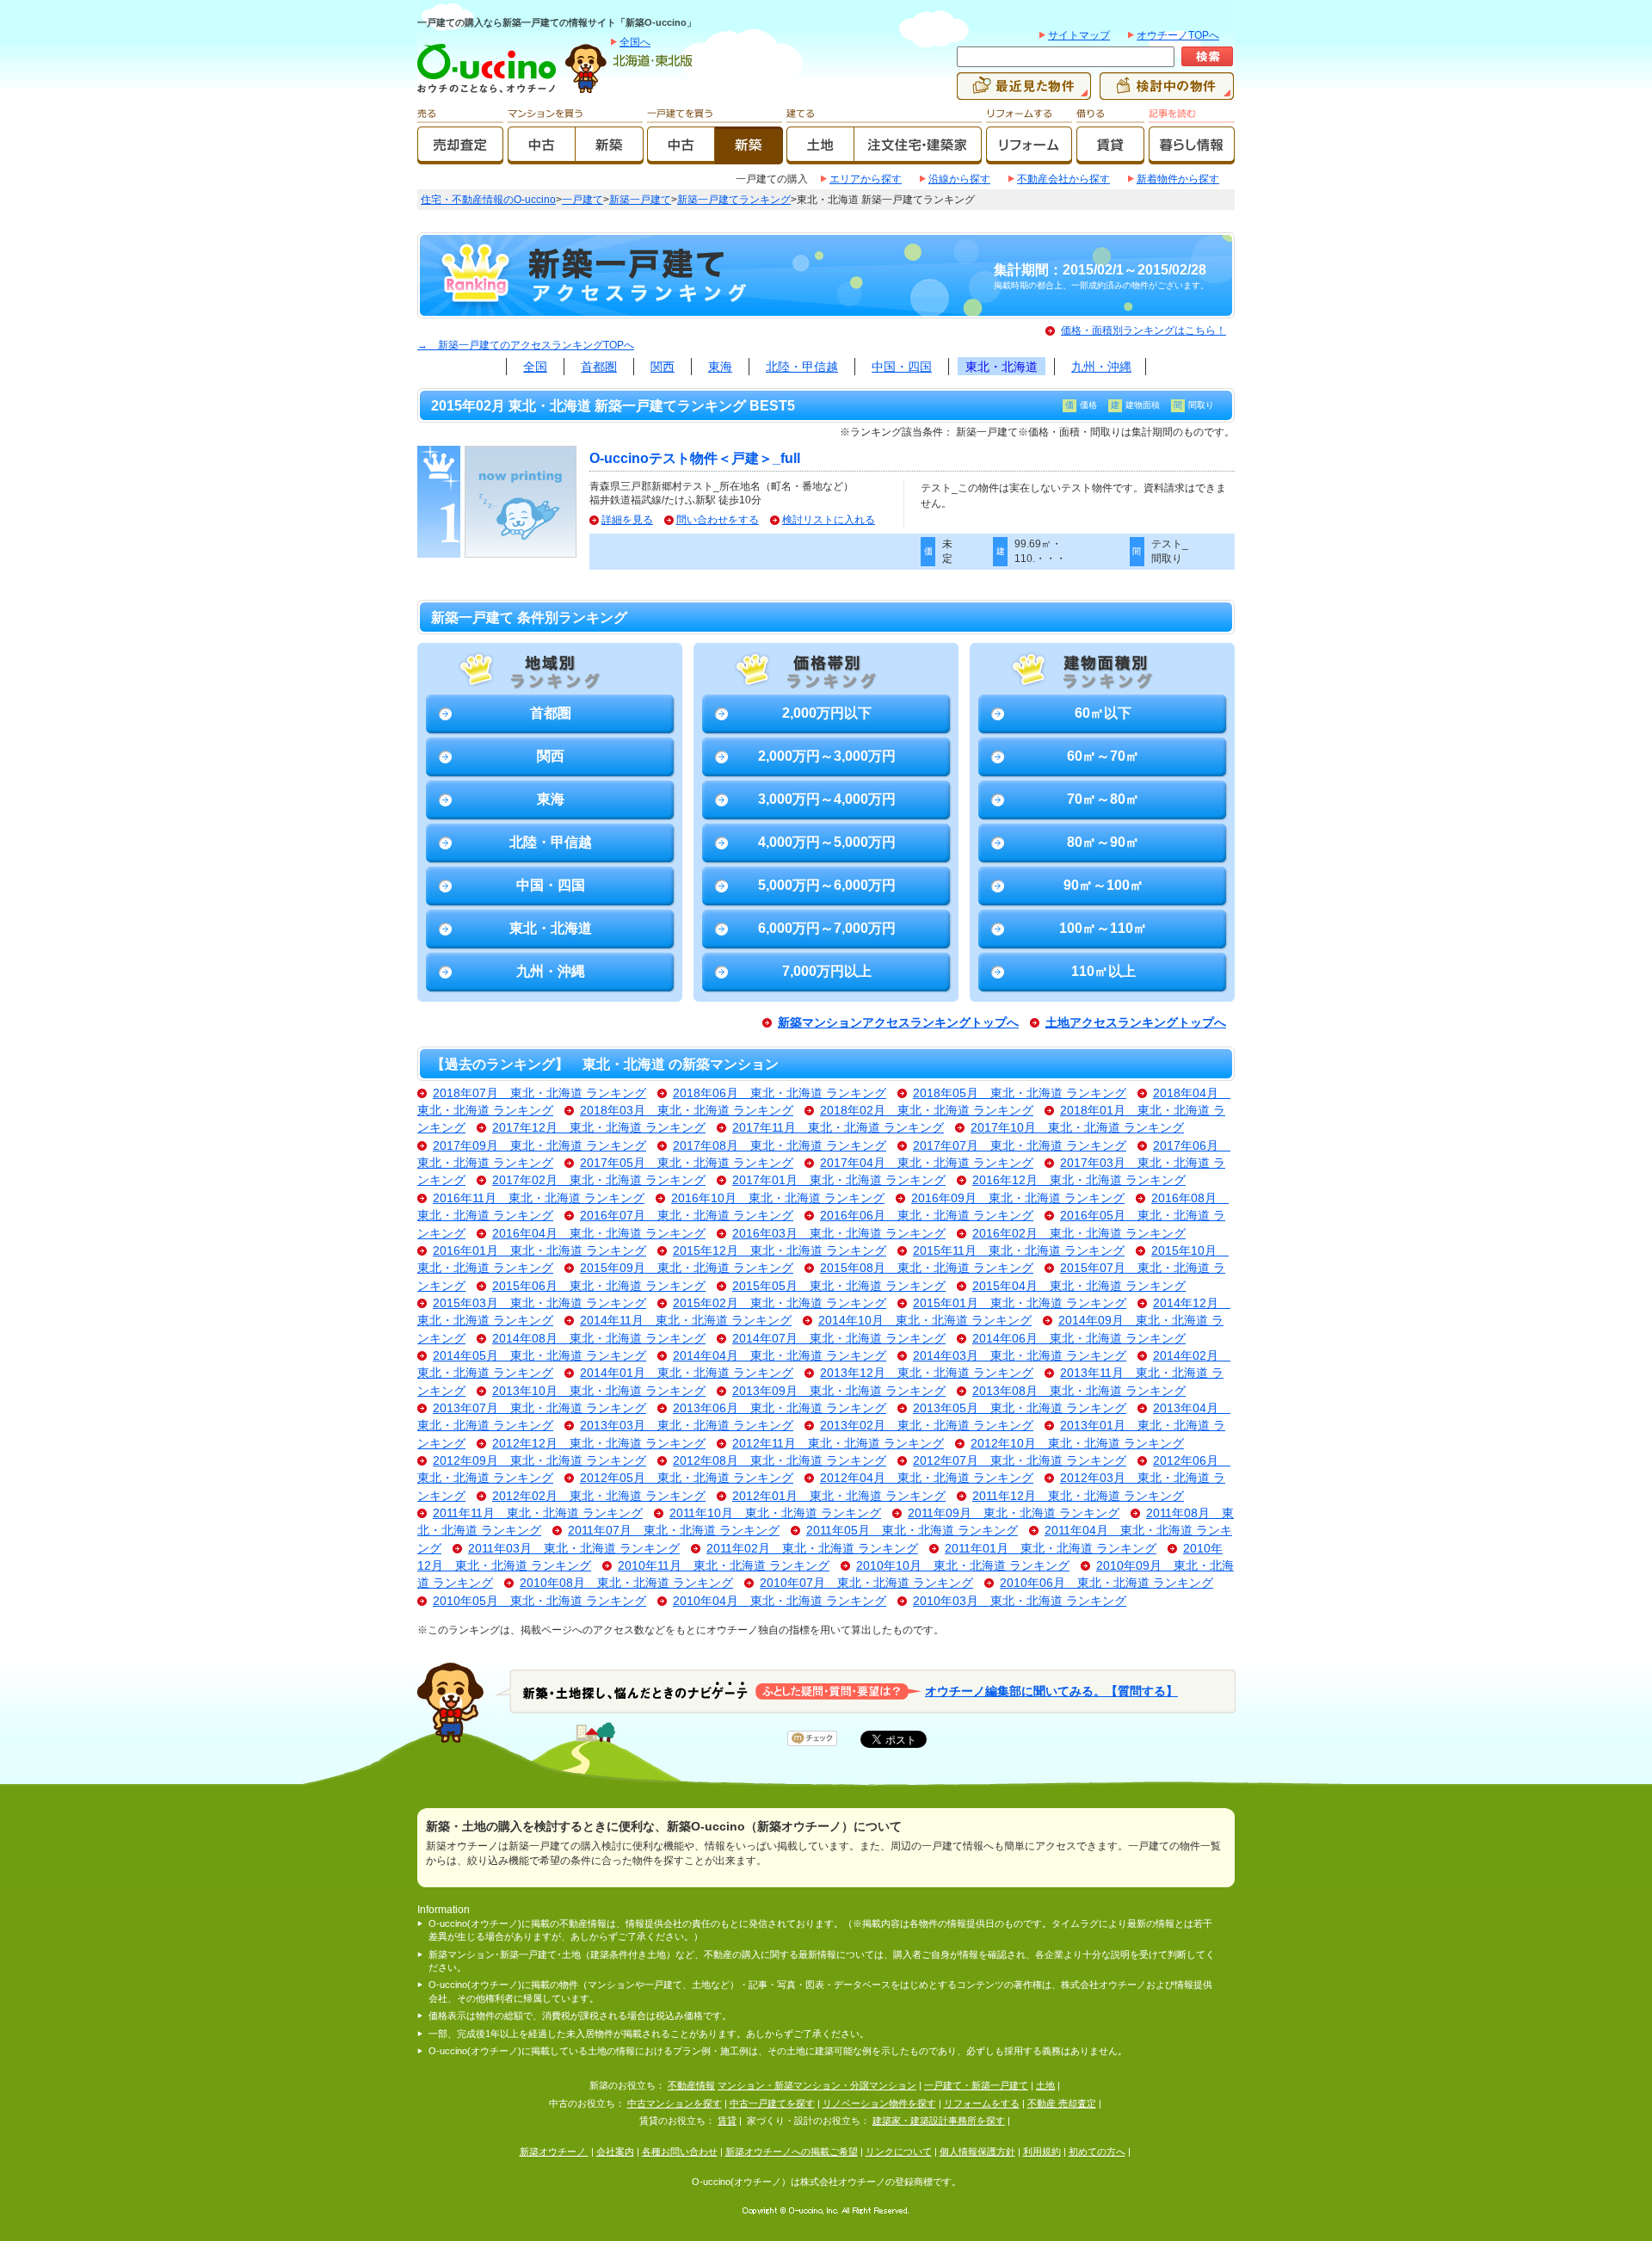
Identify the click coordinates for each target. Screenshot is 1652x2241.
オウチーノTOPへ (1178, 35)
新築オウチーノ (554, 2151)
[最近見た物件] (1024, 92)
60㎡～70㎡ (1103, 756)
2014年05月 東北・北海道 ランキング (539, 1356)
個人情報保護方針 (977, 2151)
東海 (720, 367)
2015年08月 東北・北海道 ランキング (927, 1268)
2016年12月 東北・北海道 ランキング (1079, 1180)
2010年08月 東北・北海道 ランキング (626, 1583)
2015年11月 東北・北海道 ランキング (1019, 1251)
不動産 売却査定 (1062, 2103)
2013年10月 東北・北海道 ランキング (599, 1391)
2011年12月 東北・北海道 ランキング (1078, 1496)
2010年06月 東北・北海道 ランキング (1106, 1583)
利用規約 (1042, 2151)
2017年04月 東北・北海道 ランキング (927, 1163)
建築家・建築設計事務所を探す (939, 2121)
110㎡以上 (1103, 971)
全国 (535, 367)
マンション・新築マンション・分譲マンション (817, 2085)
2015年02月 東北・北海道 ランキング (780, 1303)
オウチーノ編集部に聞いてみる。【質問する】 (1051, 1691)
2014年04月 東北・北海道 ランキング (780, 1356)
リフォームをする (982, 2103)
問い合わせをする (718, 520)
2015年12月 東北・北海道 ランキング (780, 1251)
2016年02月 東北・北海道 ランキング (1079, 1234)
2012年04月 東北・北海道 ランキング (927, 1478)
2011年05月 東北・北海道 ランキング (912, 1531)
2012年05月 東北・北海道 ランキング (687, 1478)
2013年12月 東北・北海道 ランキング (927, 1373)
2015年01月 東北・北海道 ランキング (1020, 1303)
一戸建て (583, 200)
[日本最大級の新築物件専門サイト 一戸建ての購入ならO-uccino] (490, 92)
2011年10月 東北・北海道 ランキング (775, 1513)
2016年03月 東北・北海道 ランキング (839, 1234)
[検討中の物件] (1167, 92)
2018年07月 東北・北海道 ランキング (539, 1093)
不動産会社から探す (1063, 179)
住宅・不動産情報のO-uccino (488, 200)
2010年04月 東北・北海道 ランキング (780, 1601)
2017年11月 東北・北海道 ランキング (838, 1128)
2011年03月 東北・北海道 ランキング (574, 1549)
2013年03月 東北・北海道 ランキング (687, 1426)
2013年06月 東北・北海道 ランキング (780, 1408)
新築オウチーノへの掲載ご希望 (792, 2151)
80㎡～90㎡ (1103, 842)
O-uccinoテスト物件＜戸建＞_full (695, 458)
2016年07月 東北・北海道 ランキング (687, 1216)
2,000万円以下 (827, 713)
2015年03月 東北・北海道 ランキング (539, 1303)
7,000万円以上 (827, 971)
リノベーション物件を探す (879, 2103)
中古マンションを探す (675, 2103)
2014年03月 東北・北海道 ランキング (1020, 1356)
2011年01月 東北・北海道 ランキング (1051, 1549)
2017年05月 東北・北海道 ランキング (687, 1163)
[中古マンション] (542, 157)
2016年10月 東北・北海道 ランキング (778, 1198)
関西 (663, 367)
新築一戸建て (640, 200)
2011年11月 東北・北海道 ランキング (538, 1513)
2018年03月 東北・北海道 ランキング (687, 1111)
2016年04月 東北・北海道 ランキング (599, 1234)
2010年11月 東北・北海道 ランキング (724, 1566)
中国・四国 (902, 367)
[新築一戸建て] (749, 157)
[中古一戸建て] (681, 157)
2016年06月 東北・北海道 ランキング (927, 1216)
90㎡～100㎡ (1103, 885)
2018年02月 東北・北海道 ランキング (927, 1111)
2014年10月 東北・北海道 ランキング (925, 1321)
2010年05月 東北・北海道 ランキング (539, 1601)
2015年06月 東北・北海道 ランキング (599, 1286)
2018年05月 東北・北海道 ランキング (1020, 1093)
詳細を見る (627, 520)
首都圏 (599, 367)
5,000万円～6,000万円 (827, 885)
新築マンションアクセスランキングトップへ (898, 1023)
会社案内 (615, 2151)
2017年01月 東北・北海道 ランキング (839, 1180)
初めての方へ (1097, 2151)
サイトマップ (1079, 35)
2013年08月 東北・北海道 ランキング (1079, 1391)
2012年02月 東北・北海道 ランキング (599, 1496)
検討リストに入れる (829, 520)
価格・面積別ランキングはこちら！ (1143, 330)
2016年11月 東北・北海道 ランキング (539, 1198)
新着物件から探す (1178, 179)
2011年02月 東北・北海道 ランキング (812, 1549)
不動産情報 (691, 2085)
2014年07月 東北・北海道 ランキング (839, 1339)
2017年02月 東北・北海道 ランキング (599, 1180)
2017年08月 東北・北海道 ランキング (780, 1146)
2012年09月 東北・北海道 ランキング (539, 1461)
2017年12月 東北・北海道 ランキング (599, 1128)
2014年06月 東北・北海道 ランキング (1079, 1339)
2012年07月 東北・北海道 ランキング (1020, 1461)
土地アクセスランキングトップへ (1136, 1023)
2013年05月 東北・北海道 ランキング (1020, 1408)
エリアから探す (866, 179)
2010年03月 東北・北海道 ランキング (1020, 1601)
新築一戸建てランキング (734, 200)
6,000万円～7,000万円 (827, 928)
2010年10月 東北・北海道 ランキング (963, 1566)
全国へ (635, 42)
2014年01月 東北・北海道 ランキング (687, 1373)
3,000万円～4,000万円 (827, 799)
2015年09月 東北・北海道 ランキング (687, 1268)
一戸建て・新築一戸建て (976, 2085)
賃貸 (727, 2121)
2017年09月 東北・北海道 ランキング (539, 1146)
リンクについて (899, 2151)
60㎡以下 (1103, 713)
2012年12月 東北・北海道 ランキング (599, 1444)
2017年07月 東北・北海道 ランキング (1020, 1146)
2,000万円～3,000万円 (827, 756)
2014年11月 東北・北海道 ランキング (686, 1321)
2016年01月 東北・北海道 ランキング (539, 1251)
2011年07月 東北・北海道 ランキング (674, 1531)
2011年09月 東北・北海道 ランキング (1014, 1513)
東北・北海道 (1002, 367)
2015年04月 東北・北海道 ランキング (1079, 1286)
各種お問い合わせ (680, 2151)
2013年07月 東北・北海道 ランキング (539, 1408)
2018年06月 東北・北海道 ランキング (780, 1093)
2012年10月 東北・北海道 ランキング (1077, 1444)
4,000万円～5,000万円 (827, 842)
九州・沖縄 (1101, 367)
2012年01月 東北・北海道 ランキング (839, 1496)
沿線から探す (959, 179)
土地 (1045, 2085)
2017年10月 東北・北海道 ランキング (1077, 1128)
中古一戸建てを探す (772, 2103)
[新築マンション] (610, 157)
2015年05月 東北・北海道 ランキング (839, 1286)
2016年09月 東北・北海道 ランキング (1018, 1198)
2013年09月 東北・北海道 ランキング (839, 1391)
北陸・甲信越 (802, 367)
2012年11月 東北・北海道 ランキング (838, 1444)
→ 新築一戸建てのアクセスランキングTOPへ (526, 345)
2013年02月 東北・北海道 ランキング (927, 1426)
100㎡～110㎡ (1103, 928)
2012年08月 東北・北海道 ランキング (780, 1461)
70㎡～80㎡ (1103, 799)
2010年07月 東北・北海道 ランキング (866, 1583)
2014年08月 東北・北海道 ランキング (599, 1339)
